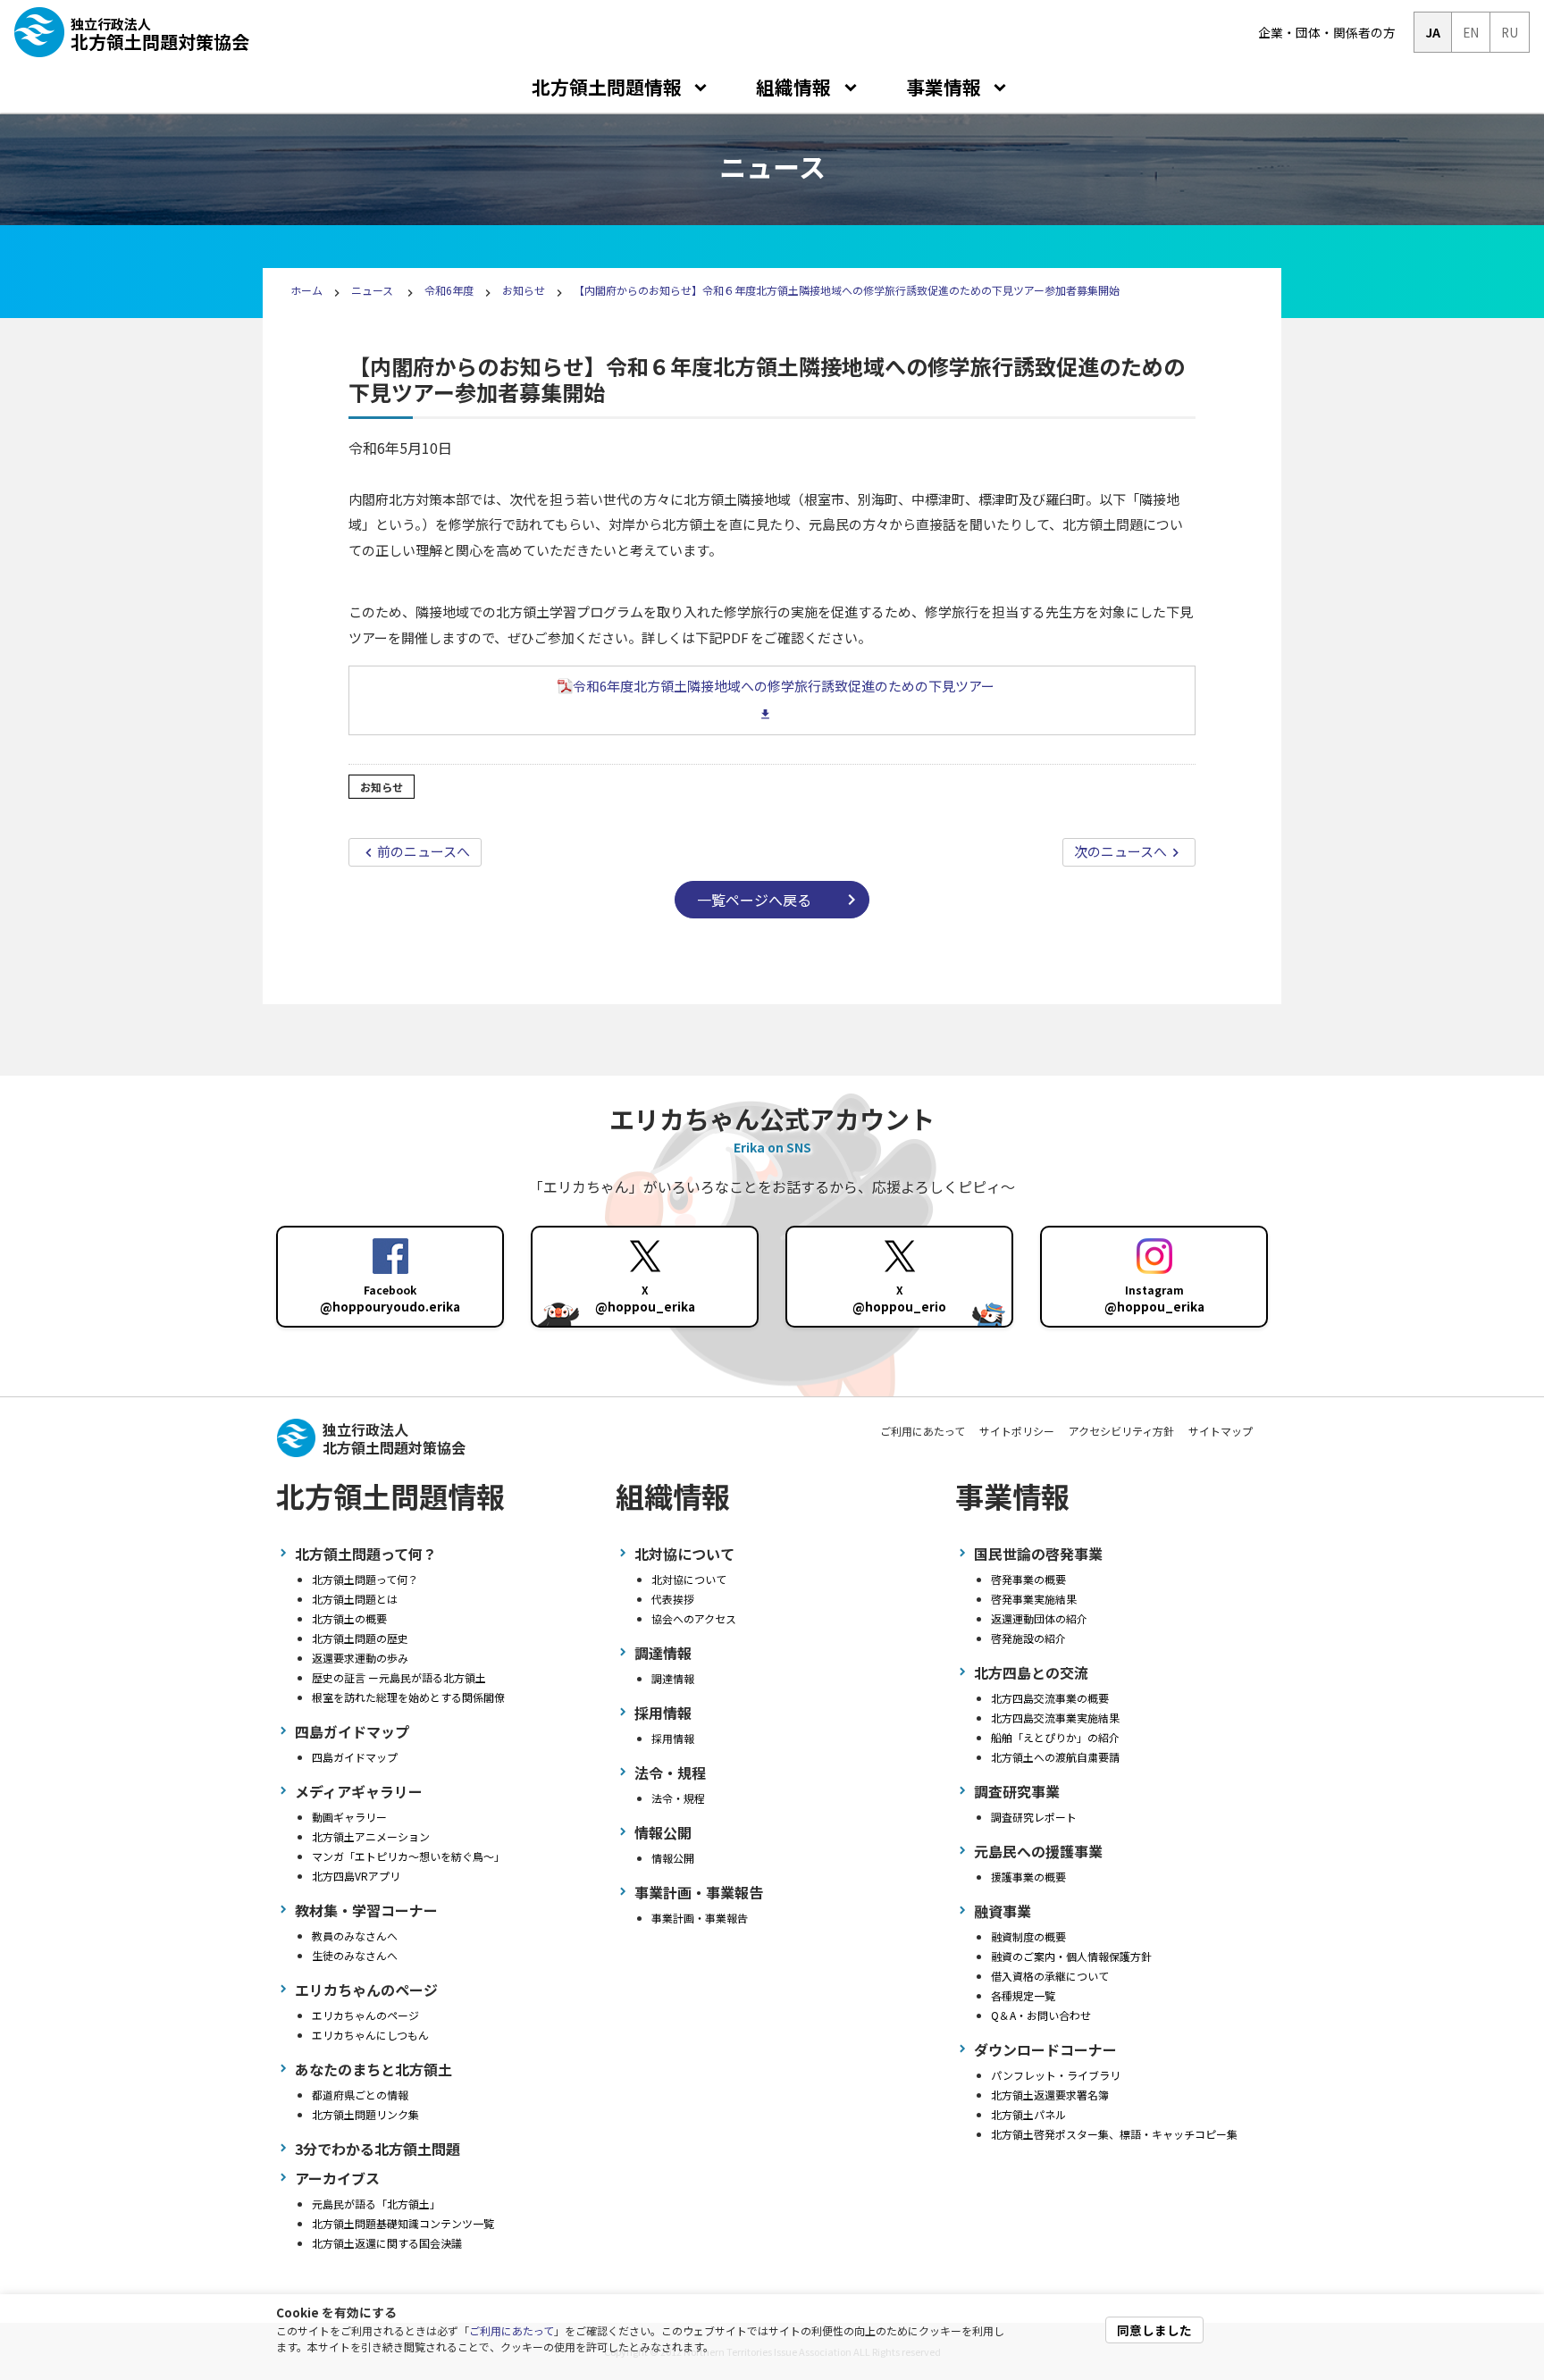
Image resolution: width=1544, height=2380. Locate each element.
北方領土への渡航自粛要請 (1055, 1757)
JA (1433, 32)
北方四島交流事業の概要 (1050, 1698)
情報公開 (673, 1858)
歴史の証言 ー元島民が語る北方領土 (399, 1677)
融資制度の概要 (1028, 1936)
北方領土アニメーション (371, 1836)
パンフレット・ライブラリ (1056, 2075)
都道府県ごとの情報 (360, 2095)
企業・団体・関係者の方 (1327, 32)
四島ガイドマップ (355, 1757)
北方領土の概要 (349, 1618)
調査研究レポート (1034, 1817)
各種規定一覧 (1023, 1995)
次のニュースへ (1120, 851)
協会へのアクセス (694, 1618)
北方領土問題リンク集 (365, 2114)
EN (1471, 32)
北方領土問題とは (355, 1599)
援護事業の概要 (1028, 1877)
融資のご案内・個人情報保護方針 (1071, 1956)
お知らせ (524, 290)
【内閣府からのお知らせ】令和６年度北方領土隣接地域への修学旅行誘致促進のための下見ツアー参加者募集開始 (847, 290)
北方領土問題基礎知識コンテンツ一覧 (403, 2223)
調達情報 (673, 1678)
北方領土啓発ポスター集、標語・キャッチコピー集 (1114, 2134)
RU (1510, 32)
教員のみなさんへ (355, 1936)
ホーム (306, 290)
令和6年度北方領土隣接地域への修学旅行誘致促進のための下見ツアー (784, 686)
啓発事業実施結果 (1034, 1599)
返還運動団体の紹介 (1039, 1618)
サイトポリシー (1017, 1431)
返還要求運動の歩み (360, 1658)
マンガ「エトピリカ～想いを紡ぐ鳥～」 (408, 1856)
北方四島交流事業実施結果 (1055, 1718)
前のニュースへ (424, 851)
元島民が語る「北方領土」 (376, 2204)
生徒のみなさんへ (355, 1955)
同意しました (1154, 2330)
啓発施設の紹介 (1028, 1638)
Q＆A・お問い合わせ (1041, 2015)
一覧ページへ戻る (754, 900)
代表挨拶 (673, 1599)
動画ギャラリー (349, 1817)
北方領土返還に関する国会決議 (387, 2243)
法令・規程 (678, 1798)
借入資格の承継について (1050, 1976)
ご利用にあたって (512, 2330)
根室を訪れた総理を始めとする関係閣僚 (408, 1697)
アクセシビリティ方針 (1121, 1431)
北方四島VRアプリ (356, 1876)
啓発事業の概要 (1028, 1579)
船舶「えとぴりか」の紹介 (1055, 1737)
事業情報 (944, 87)
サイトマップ (1221, 1431)
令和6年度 (449, 290)
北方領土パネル (1028, 2114)
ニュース (373, 290)
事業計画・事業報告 (700, 1918)
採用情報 (673, 1738)
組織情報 (793, 87)
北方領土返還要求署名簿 (1050, 2095)
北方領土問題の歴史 (360, 1638)
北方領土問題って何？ (365, 1579)
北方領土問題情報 (607, 87)
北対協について (689, 1579)
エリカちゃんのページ (365, 2015)
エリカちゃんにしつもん (370, 2035)
